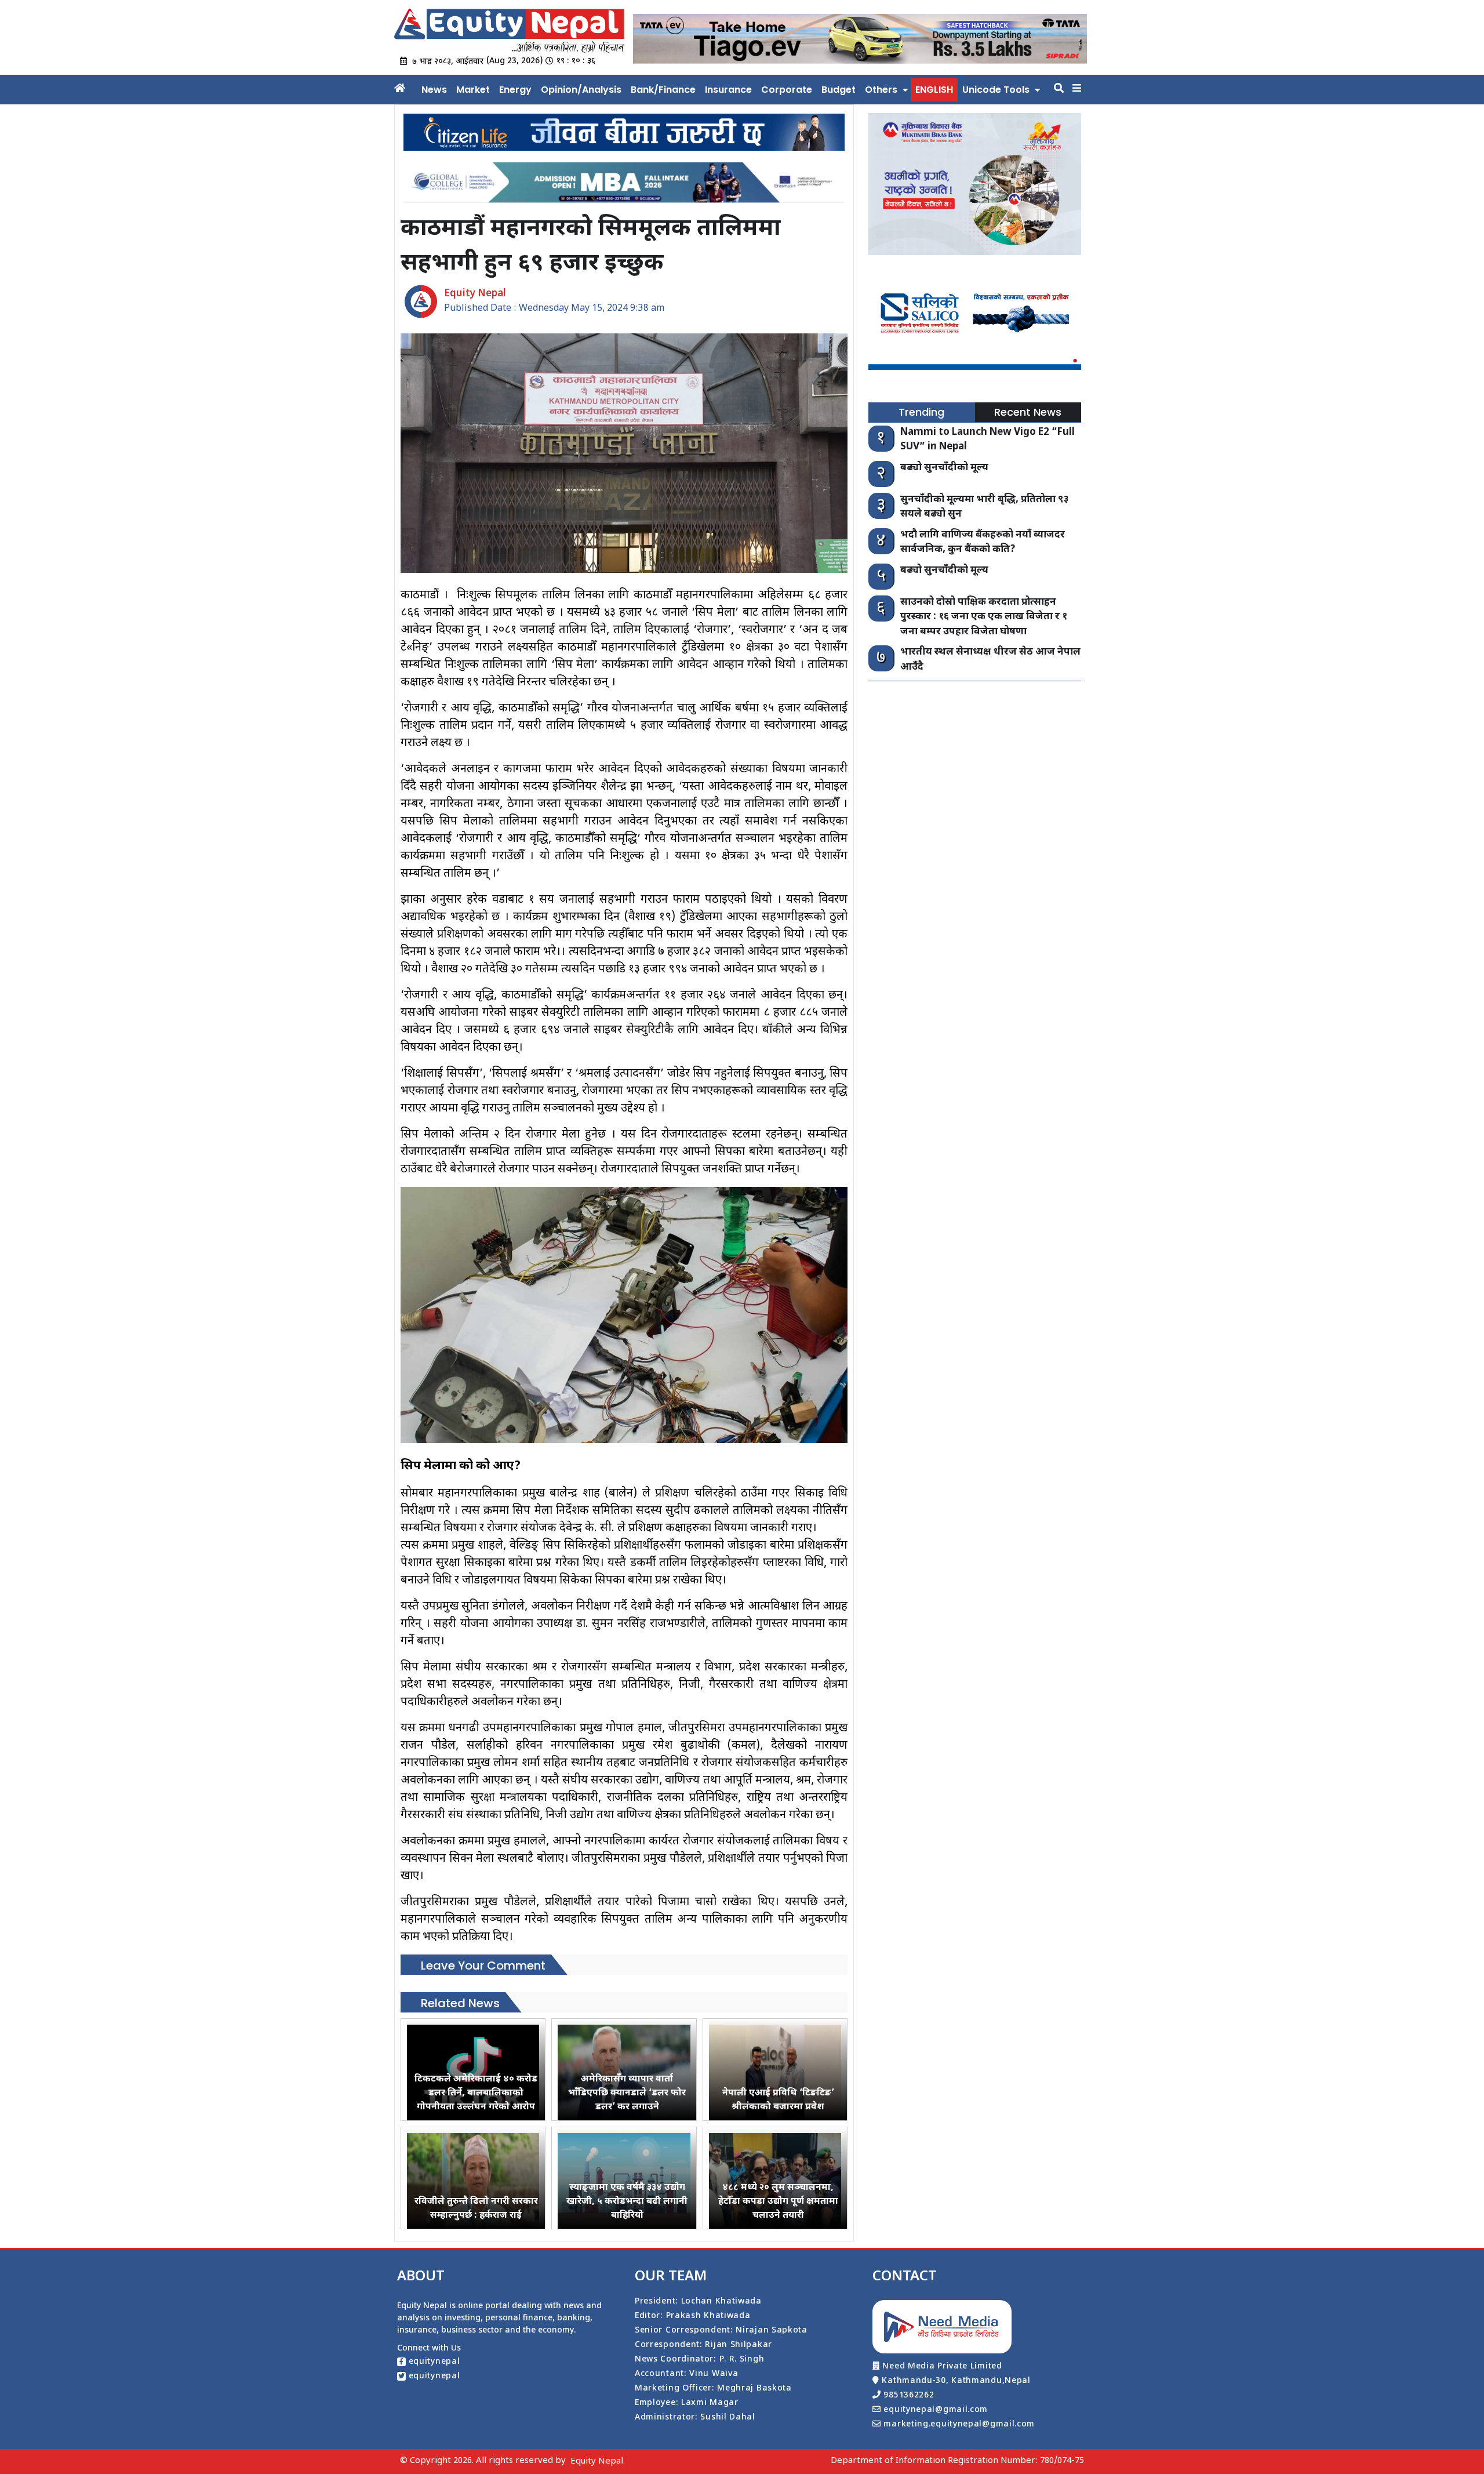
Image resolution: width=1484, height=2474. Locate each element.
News (434, 90)
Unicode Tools (996, 90)
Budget (839, 90)
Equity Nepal (597, 2462)
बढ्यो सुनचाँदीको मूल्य (944, 468)
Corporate (787, 90)
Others (881, 90)
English (934, 90)
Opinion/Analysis (581, 90)
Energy (515, 90)
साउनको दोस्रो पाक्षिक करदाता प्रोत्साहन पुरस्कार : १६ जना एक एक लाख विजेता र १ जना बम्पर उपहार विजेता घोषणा (984, 617)
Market (473, 90)
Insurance (728, 90)
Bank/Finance (663, 90)
